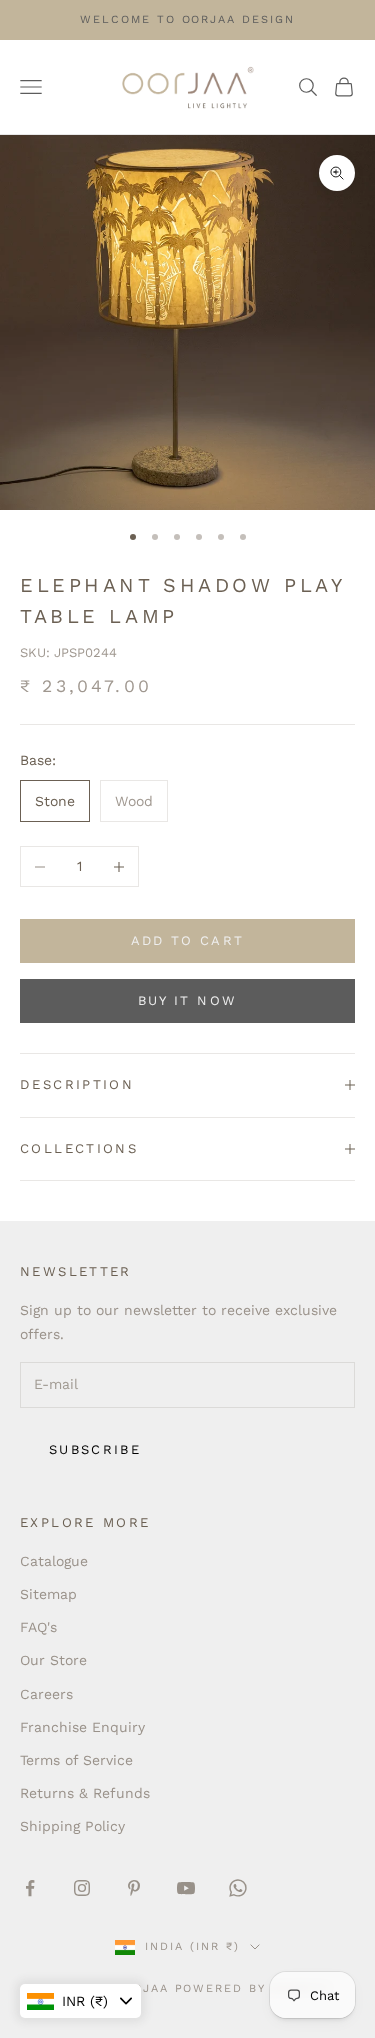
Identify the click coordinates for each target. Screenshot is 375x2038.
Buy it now (187, 1000)
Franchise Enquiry (82, 1727)
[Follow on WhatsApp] (238, 1888)
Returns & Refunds (85, 1793)
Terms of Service (76, 1760)
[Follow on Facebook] (30, 1888)
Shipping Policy (72, 1826)
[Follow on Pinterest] (134, 1888)
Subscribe (95, 1449)
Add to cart (188, 940)
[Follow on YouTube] (186, 1888)
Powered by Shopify (254, 1988)
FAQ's (38, 1627)
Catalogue (54, 1561)
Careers (46, 1694)
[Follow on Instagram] (82, 1888)
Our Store (53, 1660)
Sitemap (48, 1594)
